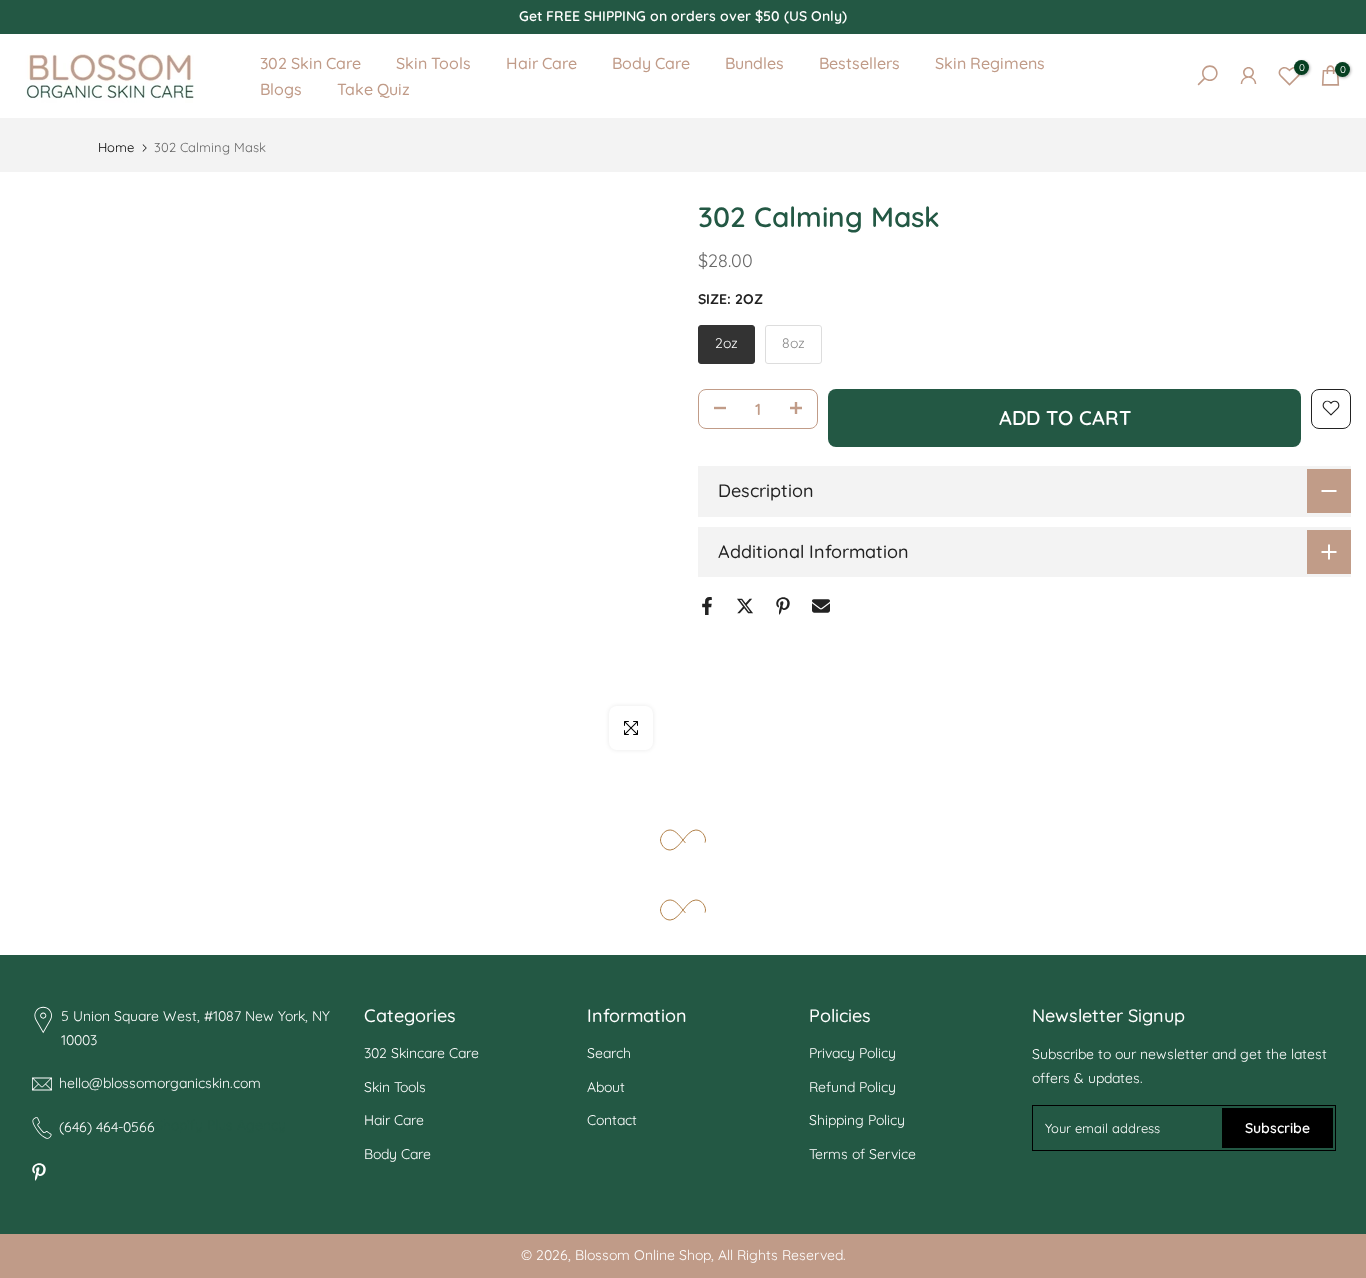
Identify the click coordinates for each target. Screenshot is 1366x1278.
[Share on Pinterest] (783, 606)
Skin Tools (433, 63)
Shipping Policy (857, 1120)
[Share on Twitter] (745, 606)
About (606, 1087)
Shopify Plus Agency (220, 1125)
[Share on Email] (821, 606)
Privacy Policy (852, 1053)
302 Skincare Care (421, 1053)
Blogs (281, 89)
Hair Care (541, 63)
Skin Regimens (990, 63)
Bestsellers (859, 63)
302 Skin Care (310, 63)
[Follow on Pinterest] (39, 1172)
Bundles (754, 63)
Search (609, 1053)
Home (116, 147)
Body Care (651, 63)
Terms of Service (862, 1154)
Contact (612, 1120)
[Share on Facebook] (707, 606)
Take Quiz (373, 89)
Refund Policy (852, 1087)
